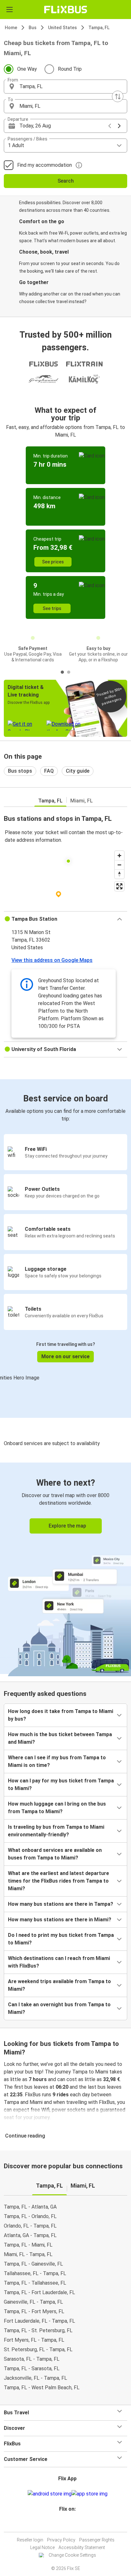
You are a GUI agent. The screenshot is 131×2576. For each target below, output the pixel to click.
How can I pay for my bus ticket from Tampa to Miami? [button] (61, 1784)
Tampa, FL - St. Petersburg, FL (38, 2330)
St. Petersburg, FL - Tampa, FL (38, 2349)
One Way (27, 69)
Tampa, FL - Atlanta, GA (30, 2207)
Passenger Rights (97, 2540)
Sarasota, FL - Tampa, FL (32, 2359)
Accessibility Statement (82, 2547)
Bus (33, 28)
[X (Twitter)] (70, 2524)
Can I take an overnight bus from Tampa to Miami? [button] (59, 2008)
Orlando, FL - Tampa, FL (30, 2226)
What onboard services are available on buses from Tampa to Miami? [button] (55, 1854)
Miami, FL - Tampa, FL (28, 2254)
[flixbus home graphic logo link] (66, 10)
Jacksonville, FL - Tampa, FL (35, 2378)
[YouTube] (66, 2524)
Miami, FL (82, 801)
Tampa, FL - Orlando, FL (30, 2216)
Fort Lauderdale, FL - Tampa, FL (39, 2321)
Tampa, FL (99, 28)
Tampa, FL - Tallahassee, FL (35, 2283)
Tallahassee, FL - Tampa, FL (35, 2273)
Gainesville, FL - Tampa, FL (33, 2302)
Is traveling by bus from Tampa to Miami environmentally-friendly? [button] (56, 1831)
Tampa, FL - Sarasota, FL (32, 2368)
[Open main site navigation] (10, 10)
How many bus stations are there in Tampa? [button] (61, 1904)
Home (11, 28)
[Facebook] (63, 2524)
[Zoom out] (119, 865)
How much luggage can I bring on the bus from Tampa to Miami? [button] (57, 1808)
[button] (65, 87)
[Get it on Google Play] (50, 2494)
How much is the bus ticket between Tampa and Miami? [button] (60, 1738)
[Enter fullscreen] (119, 886)
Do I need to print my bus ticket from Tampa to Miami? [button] (61, 1939)
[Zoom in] (119, 856)
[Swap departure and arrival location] (118, 96)
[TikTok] (72, 2524)
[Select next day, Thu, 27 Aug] (119, 126)
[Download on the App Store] (90, 2494)
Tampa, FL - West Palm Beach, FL (42, 2388)
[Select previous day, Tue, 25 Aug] (110, 126)
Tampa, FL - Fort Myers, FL (34, 2311)
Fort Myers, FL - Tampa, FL (34, 2340)
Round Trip (70, 69)
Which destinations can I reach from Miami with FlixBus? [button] (59, 1962)
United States (62, 28)
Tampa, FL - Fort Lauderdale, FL (39, 2292)
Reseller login (30, 2540)
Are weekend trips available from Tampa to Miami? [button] (59, 1985)
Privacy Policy (61, 2540)
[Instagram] (65, 2524)
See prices (53, 562)
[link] (65, 1568)
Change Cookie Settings (72, 2555)
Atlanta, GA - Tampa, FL (30, 2235)
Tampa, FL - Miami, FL (28, 2245)
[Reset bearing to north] (119, 874)
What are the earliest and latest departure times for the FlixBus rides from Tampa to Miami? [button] (59, 1881)
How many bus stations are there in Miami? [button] (60, 1920)
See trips (52, 608)
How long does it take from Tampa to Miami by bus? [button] (61, 1715)
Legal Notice (42, 2547)
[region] (65, 879)
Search (66, 181)
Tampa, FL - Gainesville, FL (33, 2264)
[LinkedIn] (68, 2524)
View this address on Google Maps (52, 960)
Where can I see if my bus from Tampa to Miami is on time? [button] (57, 1761)
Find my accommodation (45, 165)
